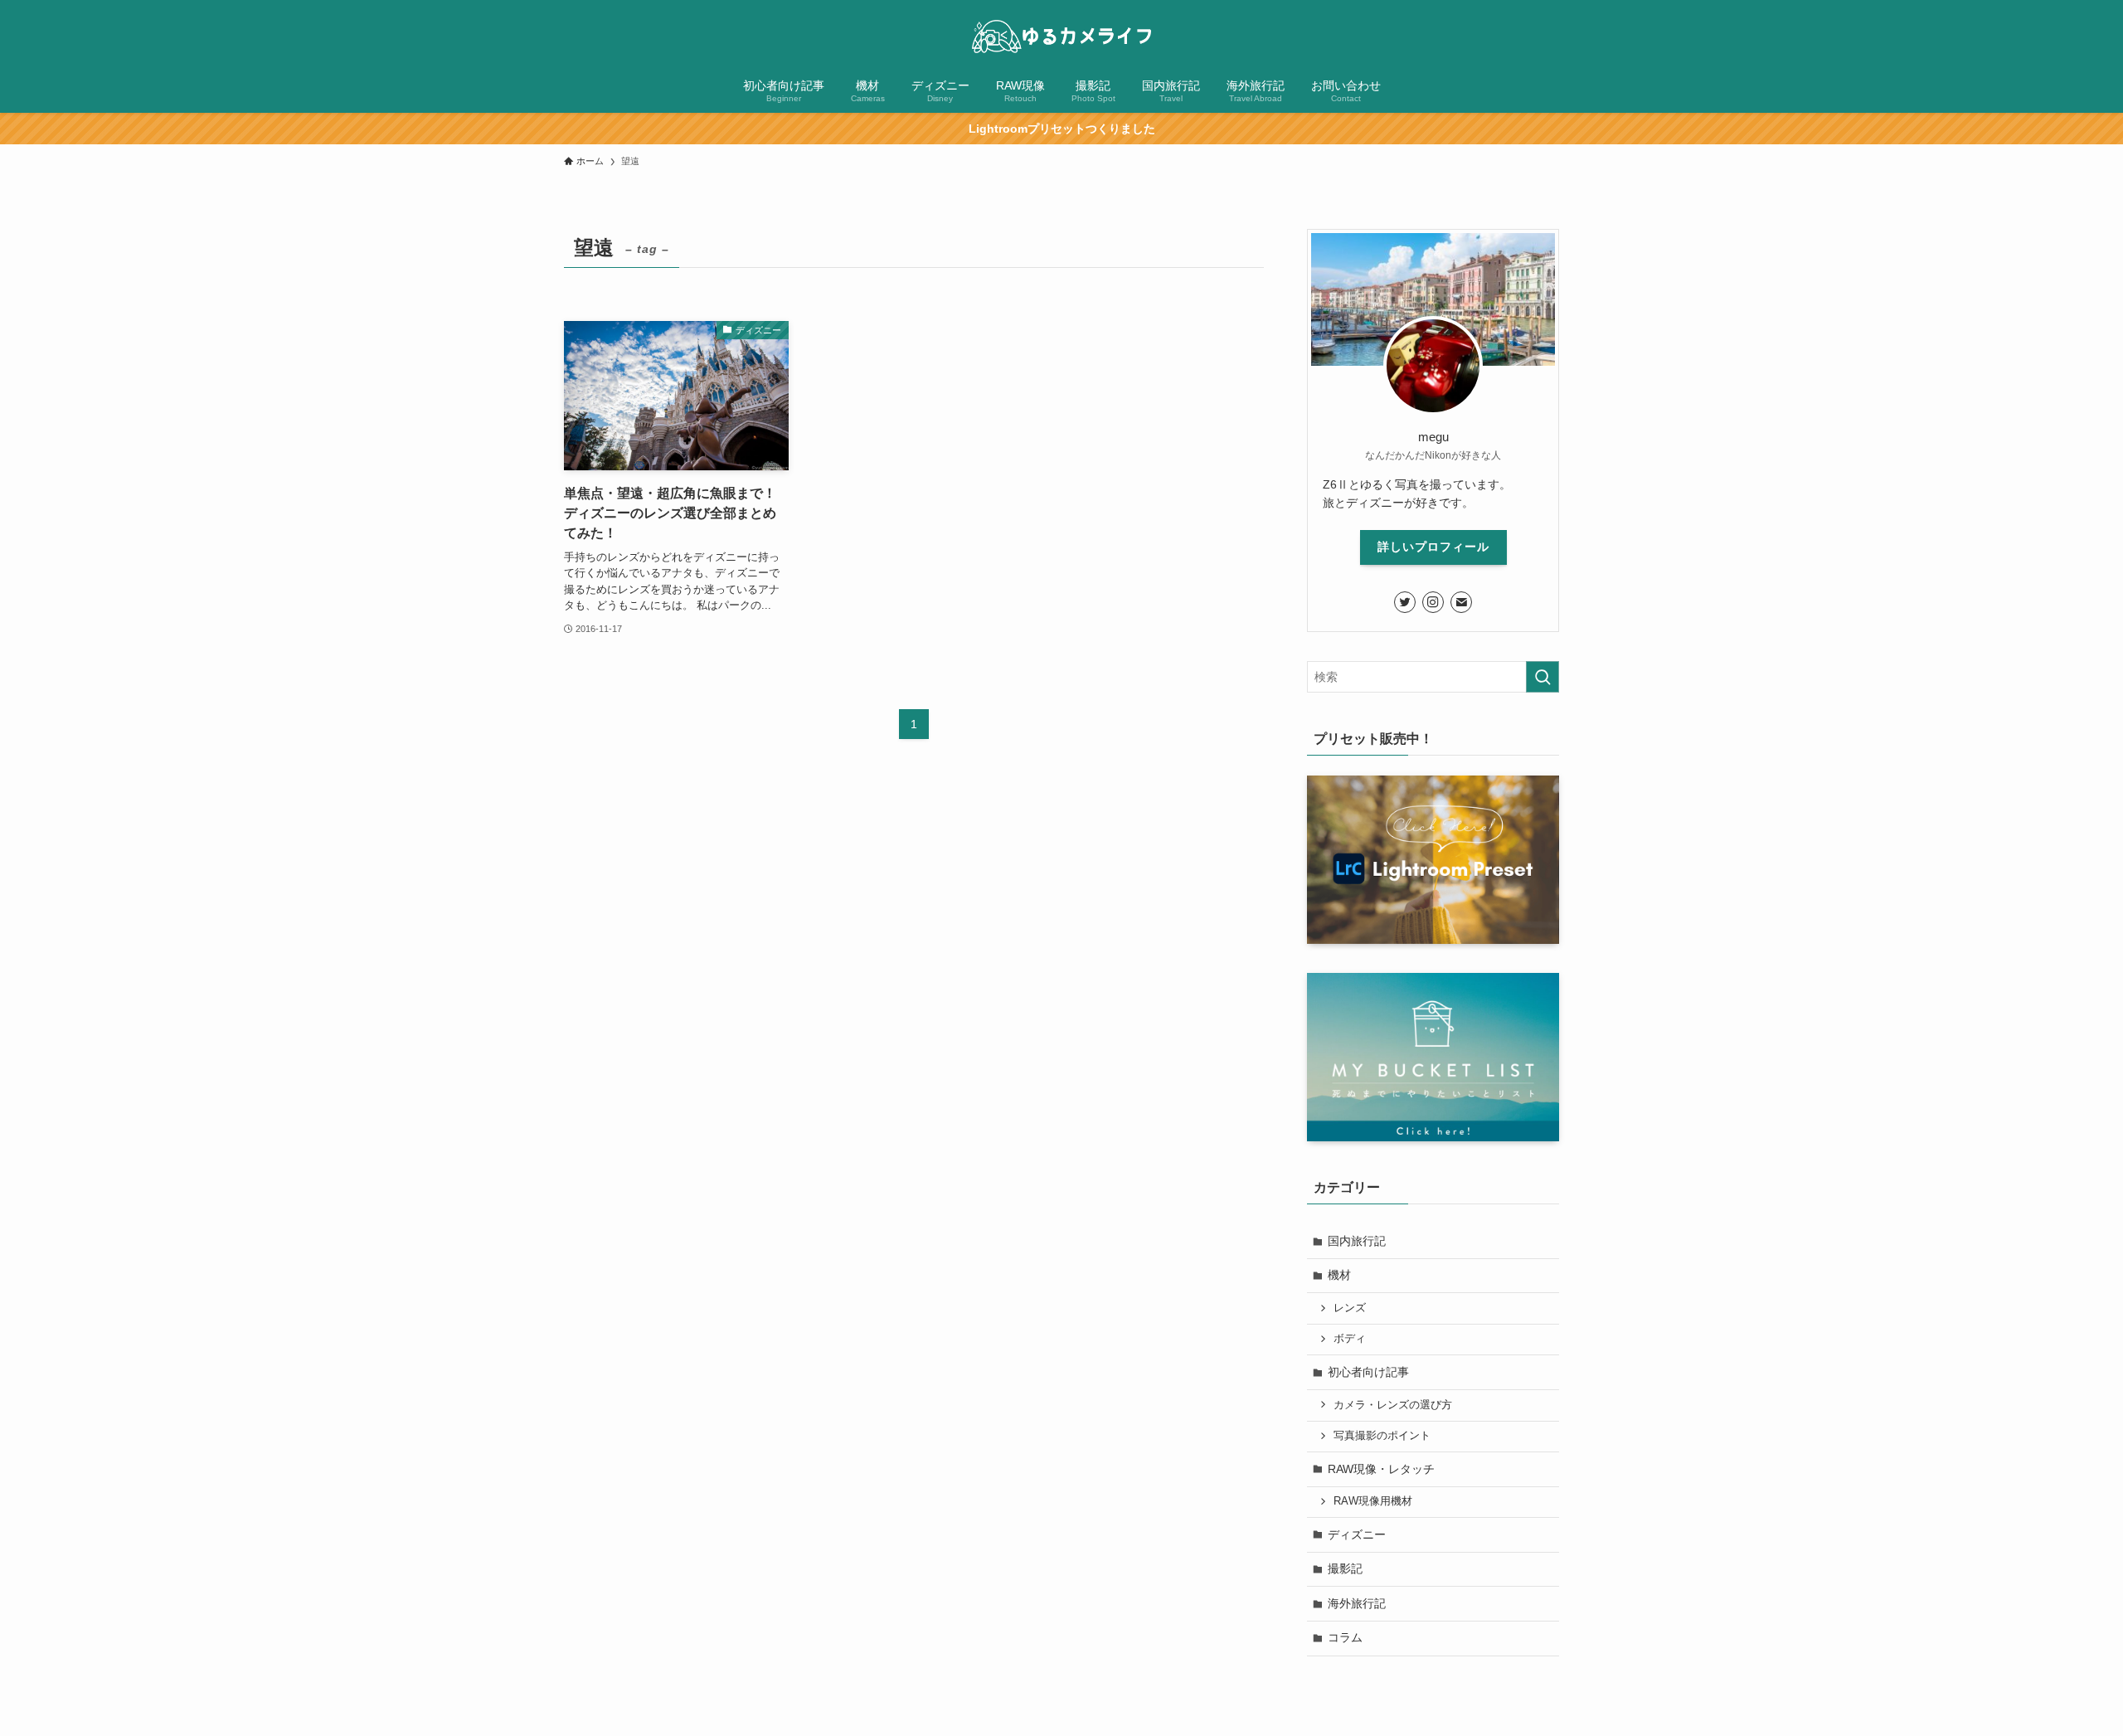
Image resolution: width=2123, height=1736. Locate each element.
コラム (1345, 1637)
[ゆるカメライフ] (1061, 36)
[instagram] (1433, 602)
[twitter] (1405, 602)
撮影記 (1345, 1568)
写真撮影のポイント (1382, 1436)
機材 (1339, 1275)
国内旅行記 (1357, 1241)
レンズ (1350, 1308)
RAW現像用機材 (1373, 1501)
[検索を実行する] (1542, 677)
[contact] (1461, 602)
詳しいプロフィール (1433, 547)
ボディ (1350, 1339)
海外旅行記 (1357, 1603)
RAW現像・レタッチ (1381, 1469)
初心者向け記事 (1368, 1372)
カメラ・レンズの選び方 (1393, 1405)
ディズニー (1357, 1534)
